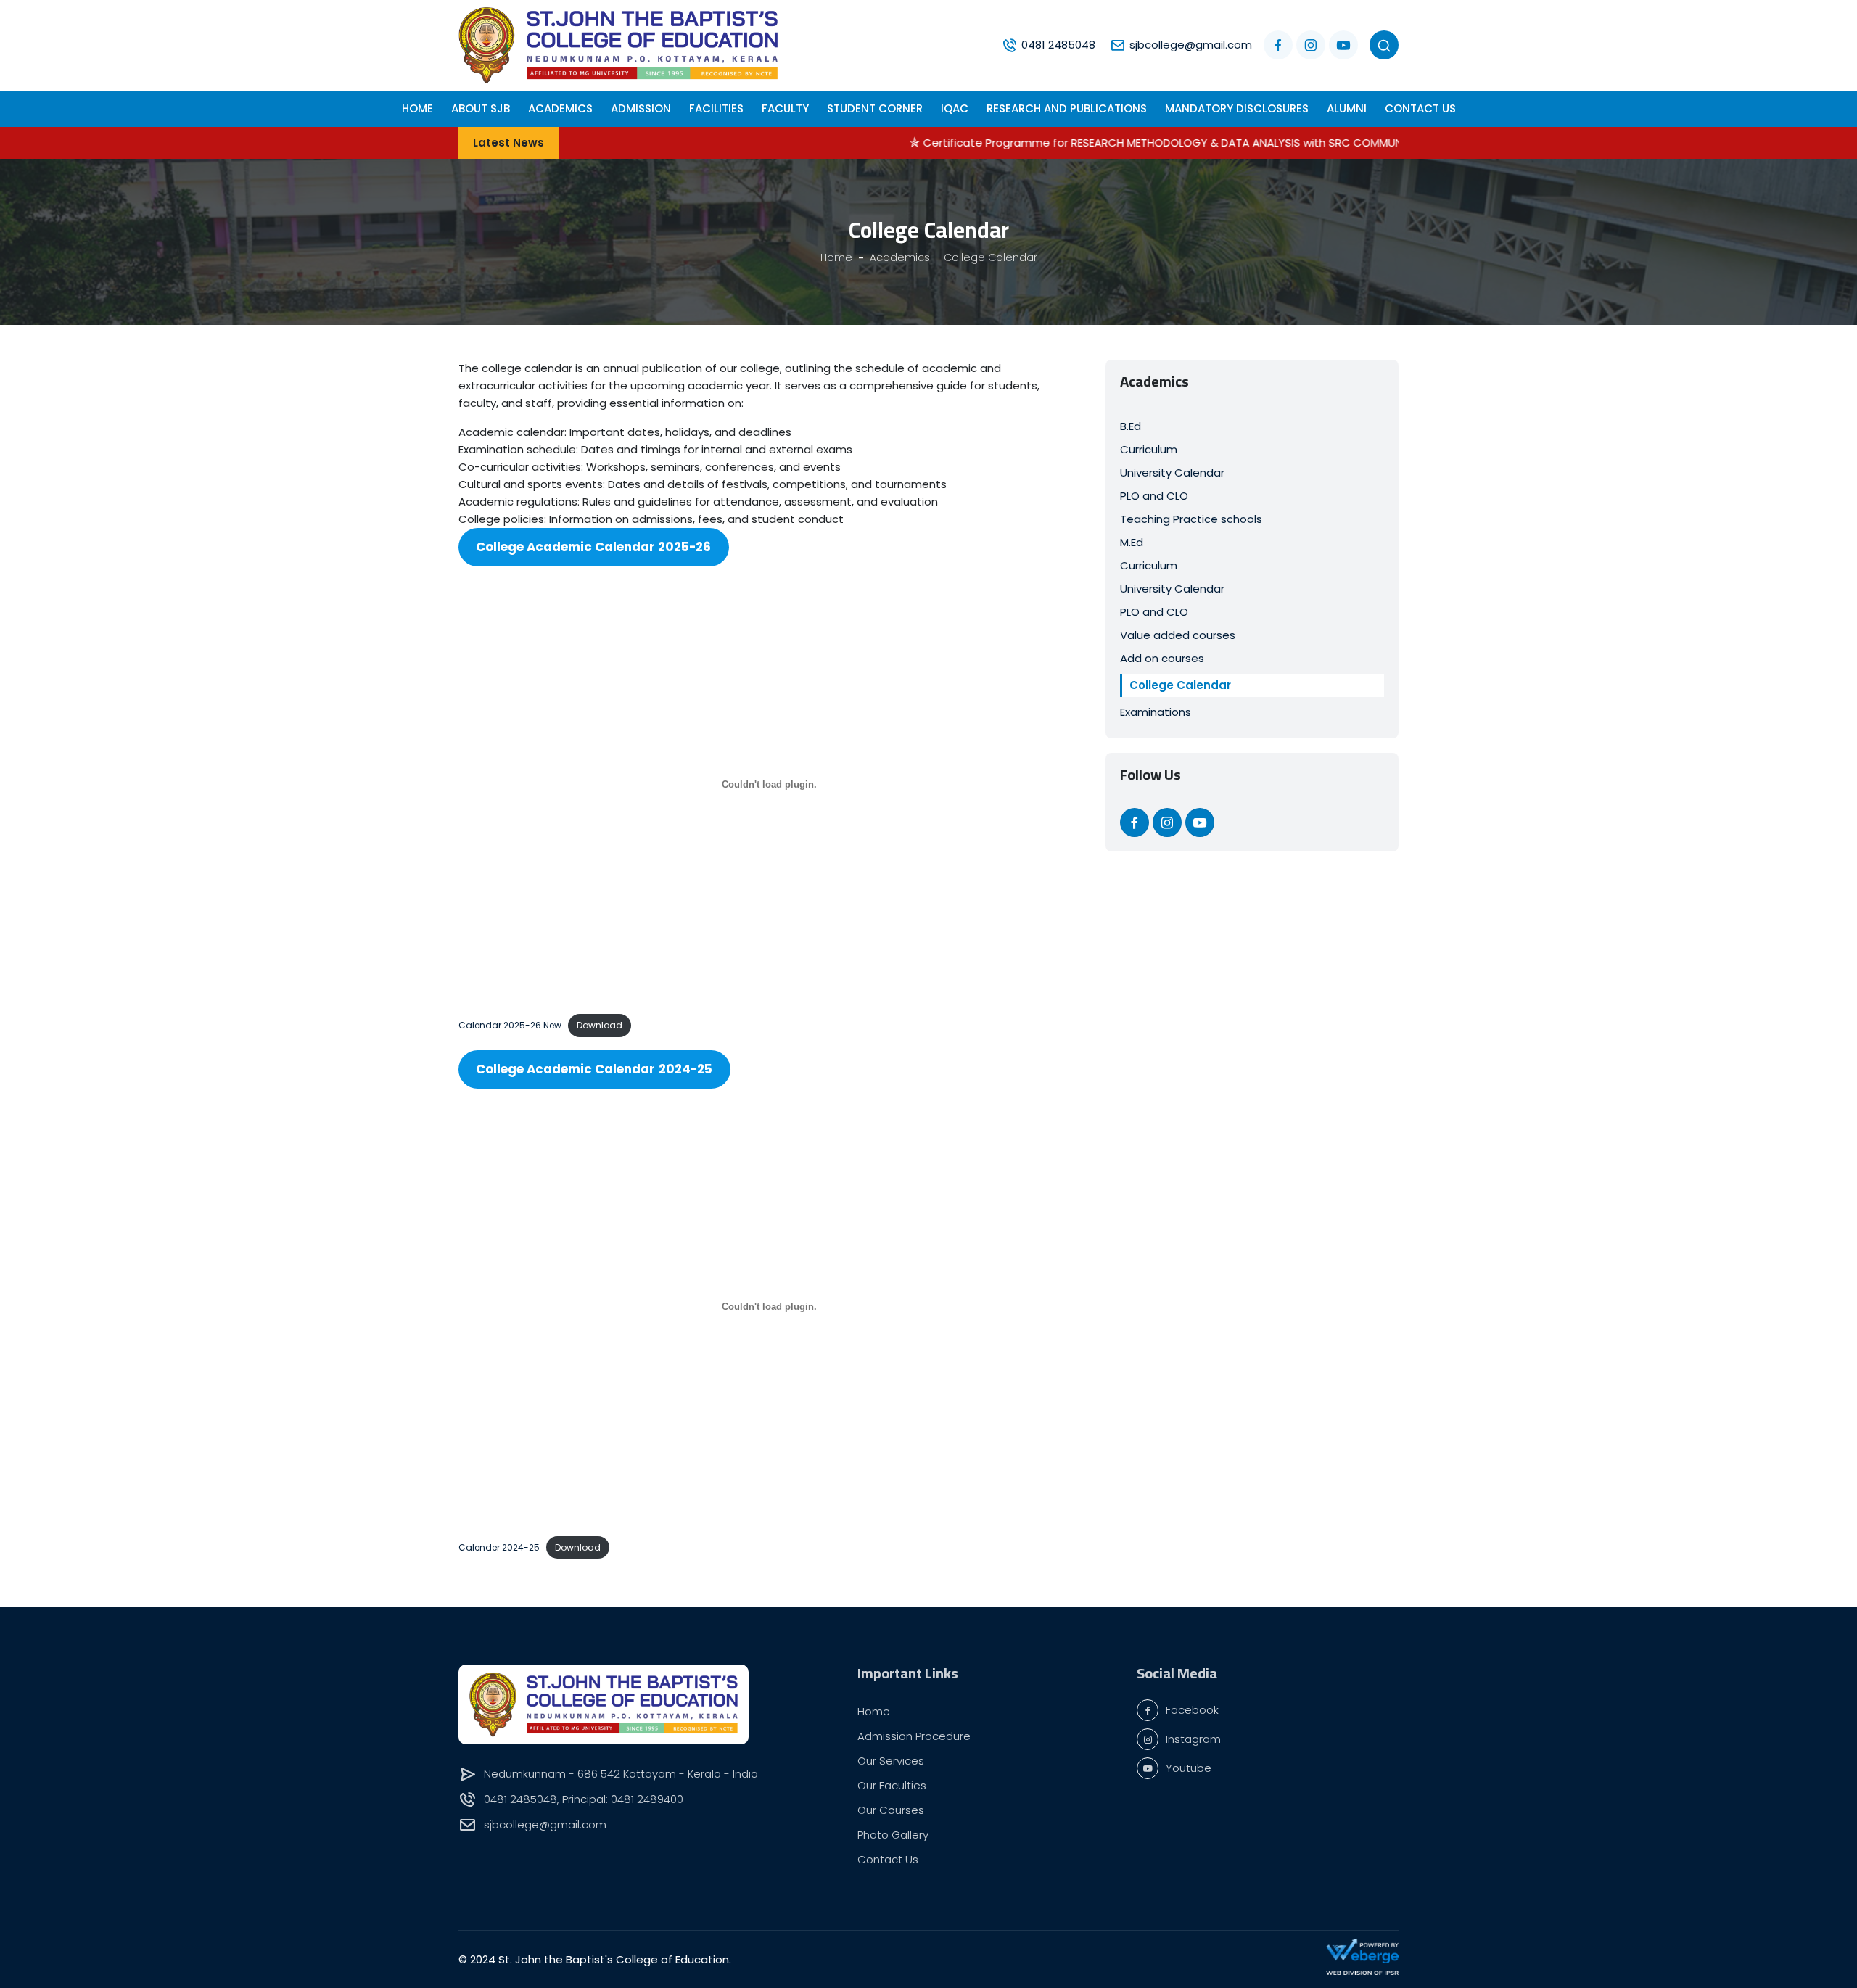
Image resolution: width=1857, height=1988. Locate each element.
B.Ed (1131, 426)
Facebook (1192, 1710)
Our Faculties (892, 1785)
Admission (641, 108)
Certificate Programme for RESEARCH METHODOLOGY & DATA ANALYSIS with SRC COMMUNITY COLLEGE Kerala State (1131, 143)
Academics (560, 108)
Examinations (1156, 712)
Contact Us (1420, 108)
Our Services (891, 1761)
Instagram (1193, 1739)
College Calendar (1180, 685)
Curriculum (1149, 449)
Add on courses (1162, 658)
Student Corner (875, 108)
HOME (417, 108)
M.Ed (1132, 542)
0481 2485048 (1058, 45)
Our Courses (891, 1810)
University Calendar (1172, 473)
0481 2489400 (647, 1799)
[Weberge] (1362, 1951)
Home (874, 1711)
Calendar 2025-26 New (510, 1025)
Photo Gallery (893, 1835)
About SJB (481, 108)
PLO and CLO (1154, 496)
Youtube (1189, 1768)
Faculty (785, 108)
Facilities (716, 108)
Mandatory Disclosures (1237, 108)
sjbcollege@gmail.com (1191, 45)
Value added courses (1178, 635)
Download (600, 1025)
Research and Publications (1067, 108)
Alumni (1347, 108)
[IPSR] (1362, 1972)
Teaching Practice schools (1191, 519)
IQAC (955, 108)
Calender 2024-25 (499, 1547)
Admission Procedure (914, 1736)
